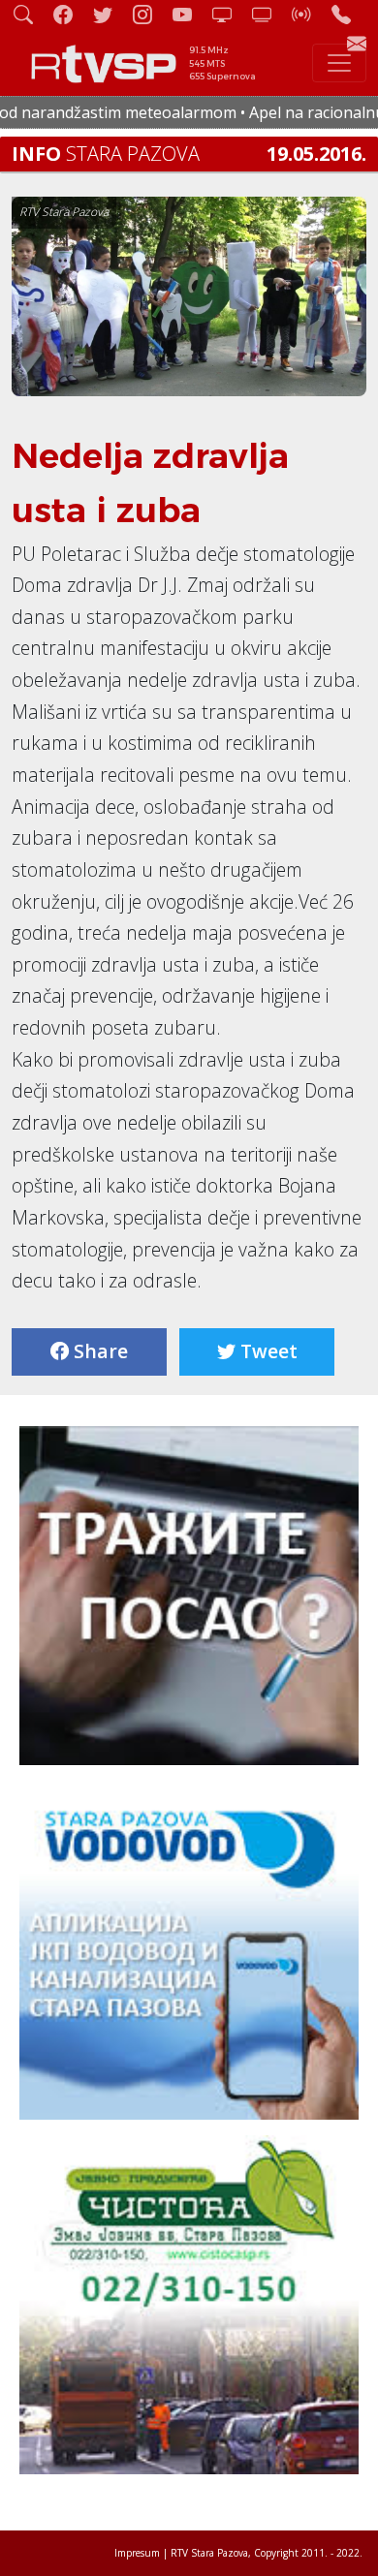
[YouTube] (190, 14)
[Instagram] (150, 14)
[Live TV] (230, 14)
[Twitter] (110, 14)
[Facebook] (71, 14)
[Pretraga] (31, 14)
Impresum (137, 2553)
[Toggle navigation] (339, 63)
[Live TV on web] (269, 14)
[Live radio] (309, 14)
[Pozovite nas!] (349, 14)
